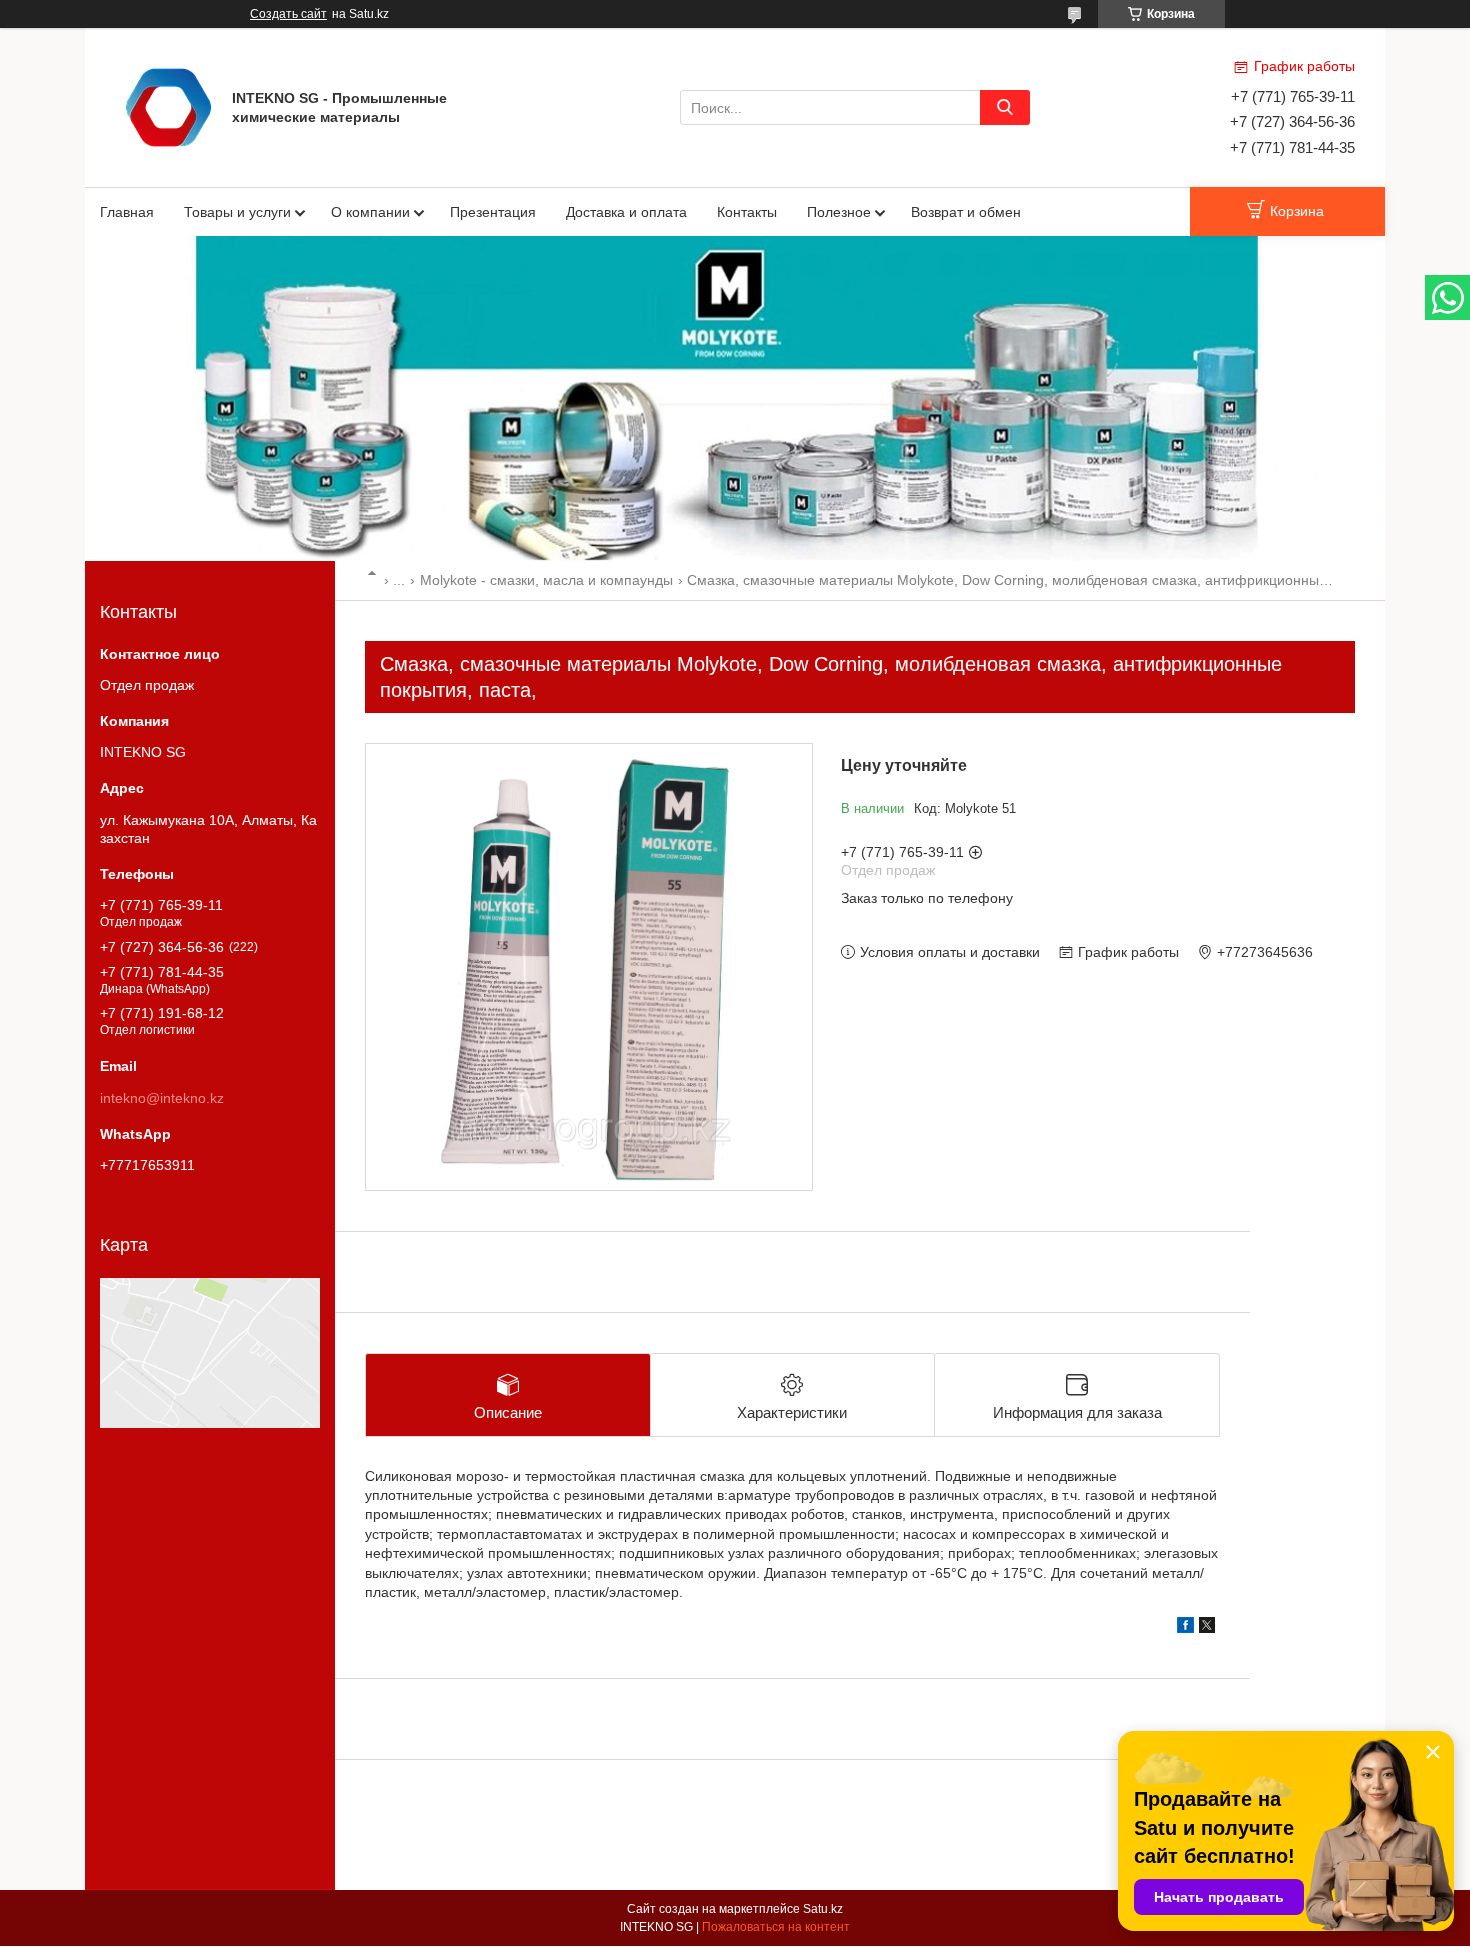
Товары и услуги (237, 212)
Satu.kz (823, 1909)
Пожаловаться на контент (776, 1927)
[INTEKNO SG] (168, 106)
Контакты (747, 212)
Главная (127, 212)
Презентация (493, 212)
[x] (1207, 1628)
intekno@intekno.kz (162, 1098)
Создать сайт (288, 14)
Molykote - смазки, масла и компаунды (546, 580)
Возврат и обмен (966, 212)
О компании (370, 212)
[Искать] (1005, 107)
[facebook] (1185, 1628)
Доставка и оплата (626, 212)
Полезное (839, 212)
